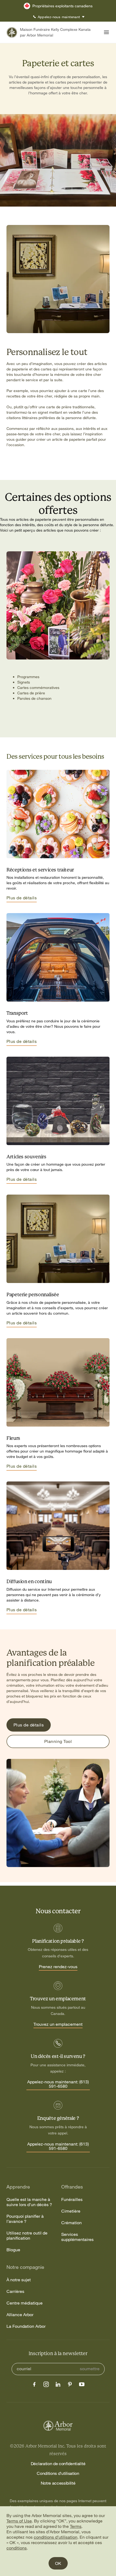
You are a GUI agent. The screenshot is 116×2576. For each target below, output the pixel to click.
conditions (17, 2548)
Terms (76, 2526)
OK (58, 2563)
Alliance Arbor (20, 2315)
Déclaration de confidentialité (58, 2464)
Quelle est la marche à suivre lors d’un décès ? (29, 2202)
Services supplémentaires (77, 2237)
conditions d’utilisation (56, 2537)
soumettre (90, 2369)
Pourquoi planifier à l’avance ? (25, 2219)
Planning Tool (58, 1741)
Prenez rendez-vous (58, 1967)
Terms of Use (19, 2521)
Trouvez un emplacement (58, 2024)
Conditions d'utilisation (58, 2473)
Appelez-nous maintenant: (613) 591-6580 (58, 2084)
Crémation (71, 2223)
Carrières (15, 2291)
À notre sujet (19, 2280)
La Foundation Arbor (26, 2326)
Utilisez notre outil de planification (27, 2236)
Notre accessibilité (58, 2483)
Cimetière (71, 2211)
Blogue (13, 2250)
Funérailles (72, 2199)
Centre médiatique (25, 2303)
